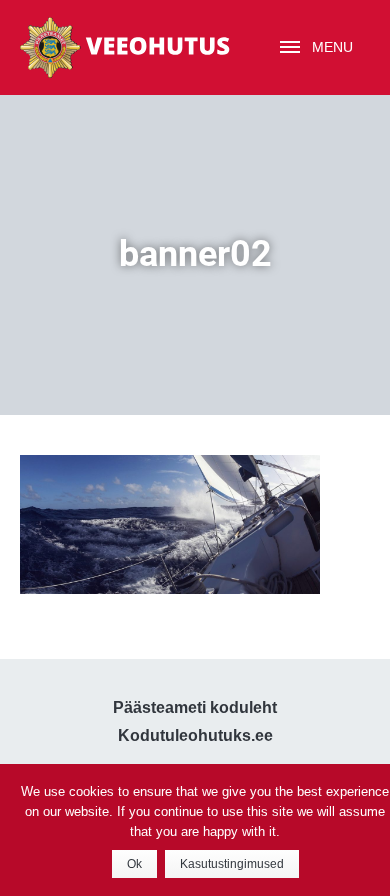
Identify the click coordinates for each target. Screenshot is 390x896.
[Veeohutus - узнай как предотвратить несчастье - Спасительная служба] (125, 47)
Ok (134, 864)
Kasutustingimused (232, 864)
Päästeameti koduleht (195, 707)
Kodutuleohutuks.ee (195, 735)
